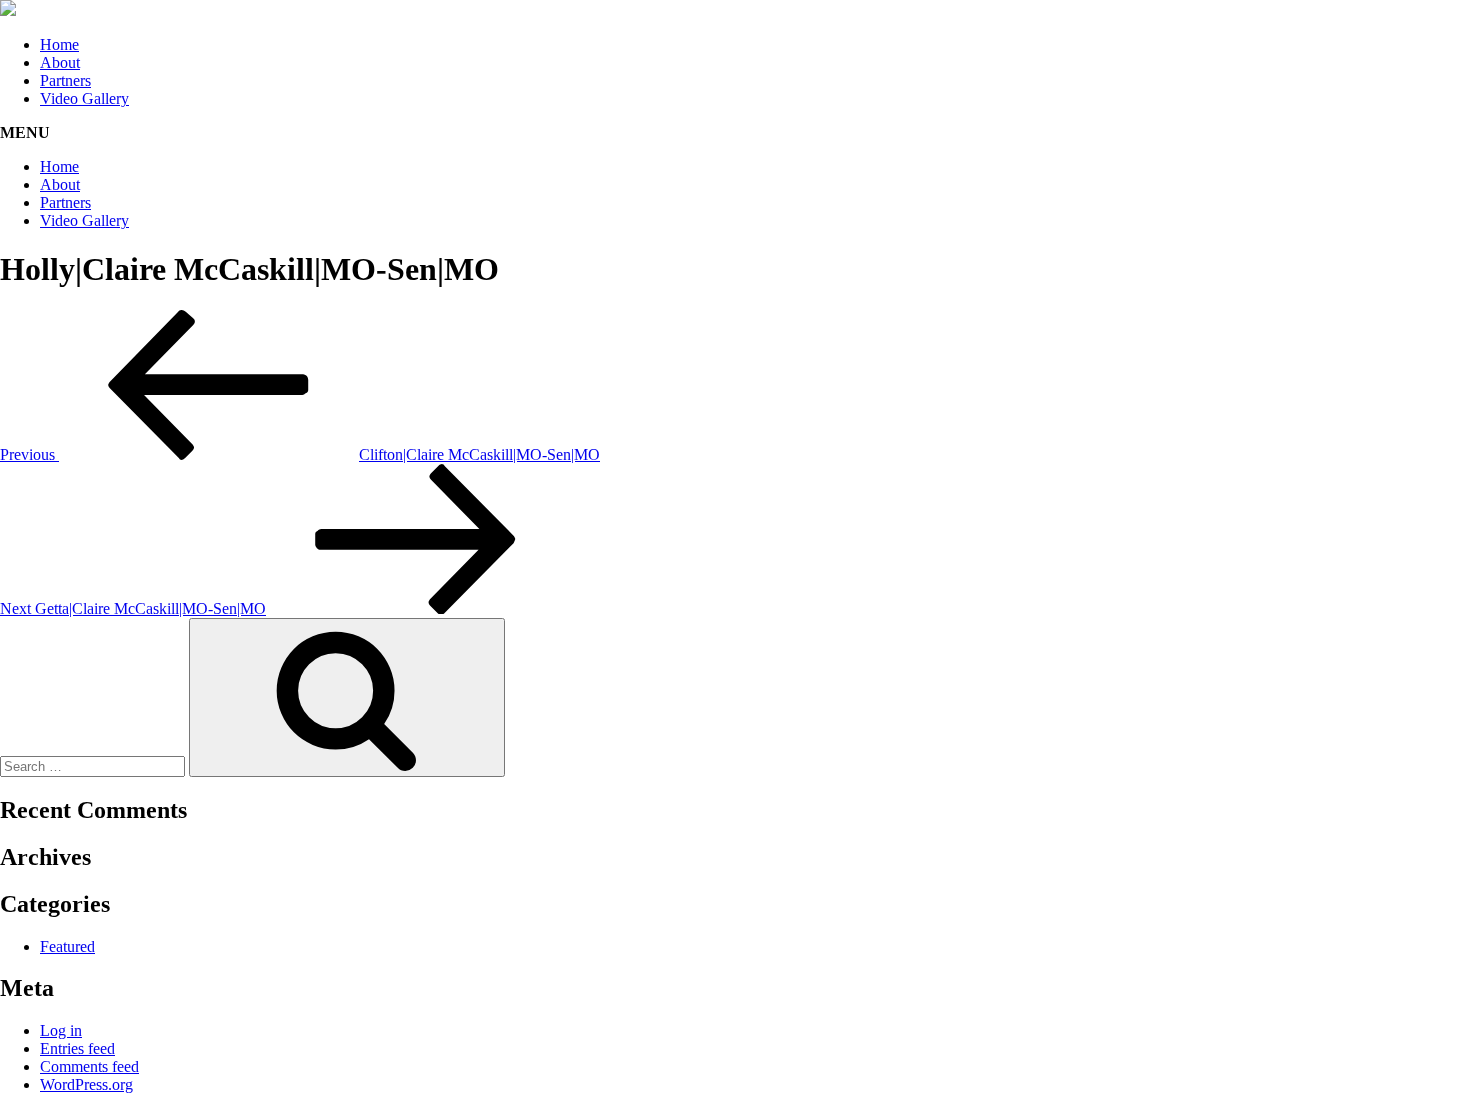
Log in (61, 1030)
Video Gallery (84, 98)
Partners (65, 80)
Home (59, 44)
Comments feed (89, 1066)
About (60, 62)
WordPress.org (86, 1084)
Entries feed (77, 1048)
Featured (67, 946)
